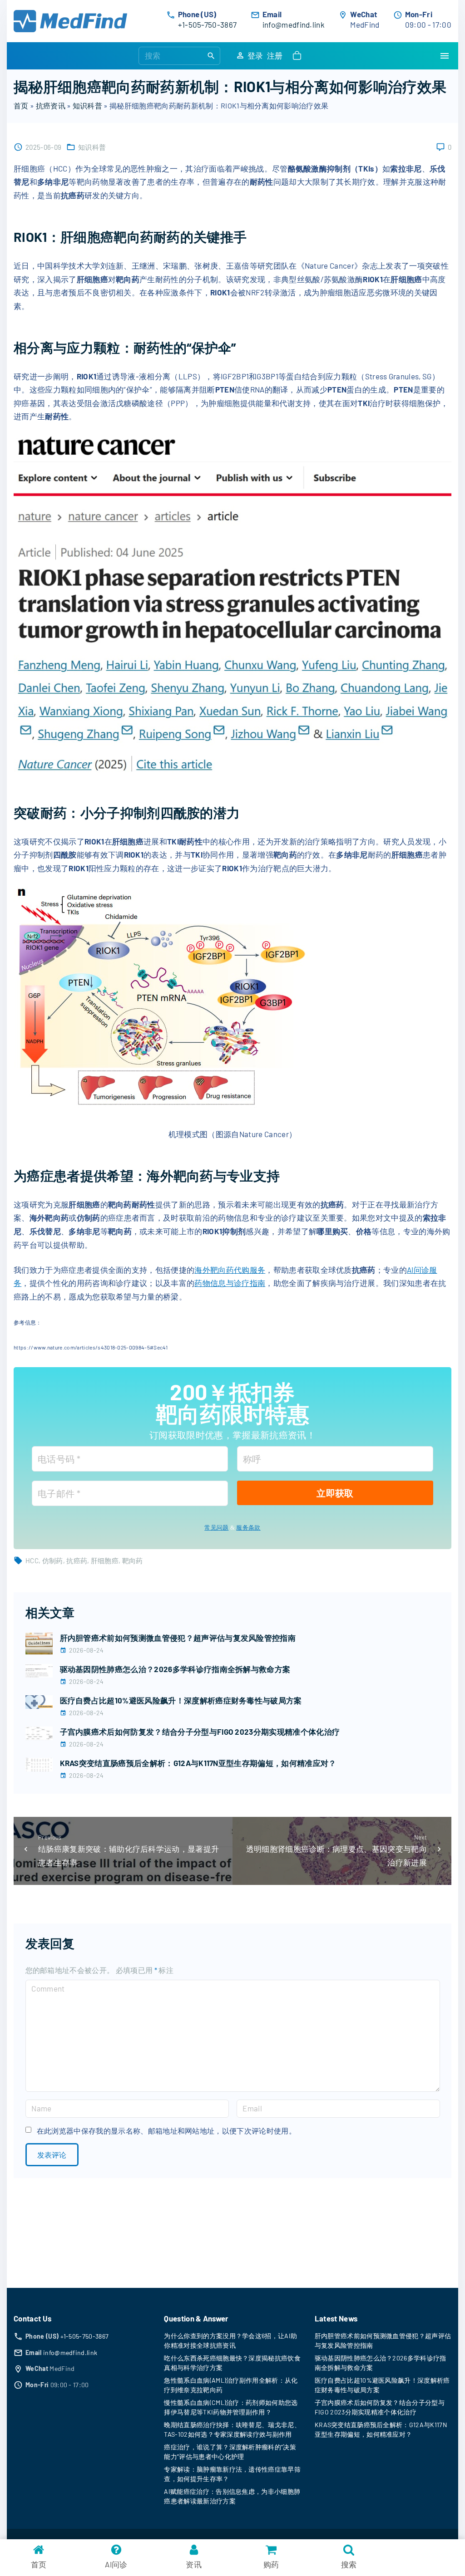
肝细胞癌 (105, 1560)
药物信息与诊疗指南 (230, 1283)
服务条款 (248, 1528)
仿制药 (53, 1560)
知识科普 (87, 105)
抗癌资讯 (51, 105)
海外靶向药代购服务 (230, 1270)
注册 (275, 55)
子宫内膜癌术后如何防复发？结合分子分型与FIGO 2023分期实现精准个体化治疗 (200, 1732)
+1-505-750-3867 (208, 25)
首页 (21, 105)
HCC (32, 1560)
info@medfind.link (294, 25)
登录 (255, 55)
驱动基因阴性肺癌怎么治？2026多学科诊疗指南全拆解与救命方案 (175, 1669)
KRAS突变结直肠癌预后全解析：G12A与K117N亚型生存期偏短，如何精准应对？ (198, 1763)
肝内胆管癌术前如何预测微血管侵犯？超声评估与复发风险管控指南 (178, 1638)
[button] (299, 56)
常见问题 (216, 1528)
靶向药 (133, 1560)
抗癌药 (77, 1560)
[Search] (211, 55)
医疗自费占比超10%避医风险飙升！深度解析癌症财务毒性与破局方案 (181, 1700)
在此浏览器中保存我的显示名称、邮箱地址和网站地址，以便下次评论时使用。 (166, 2131)
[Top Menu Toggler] (445, 56)
